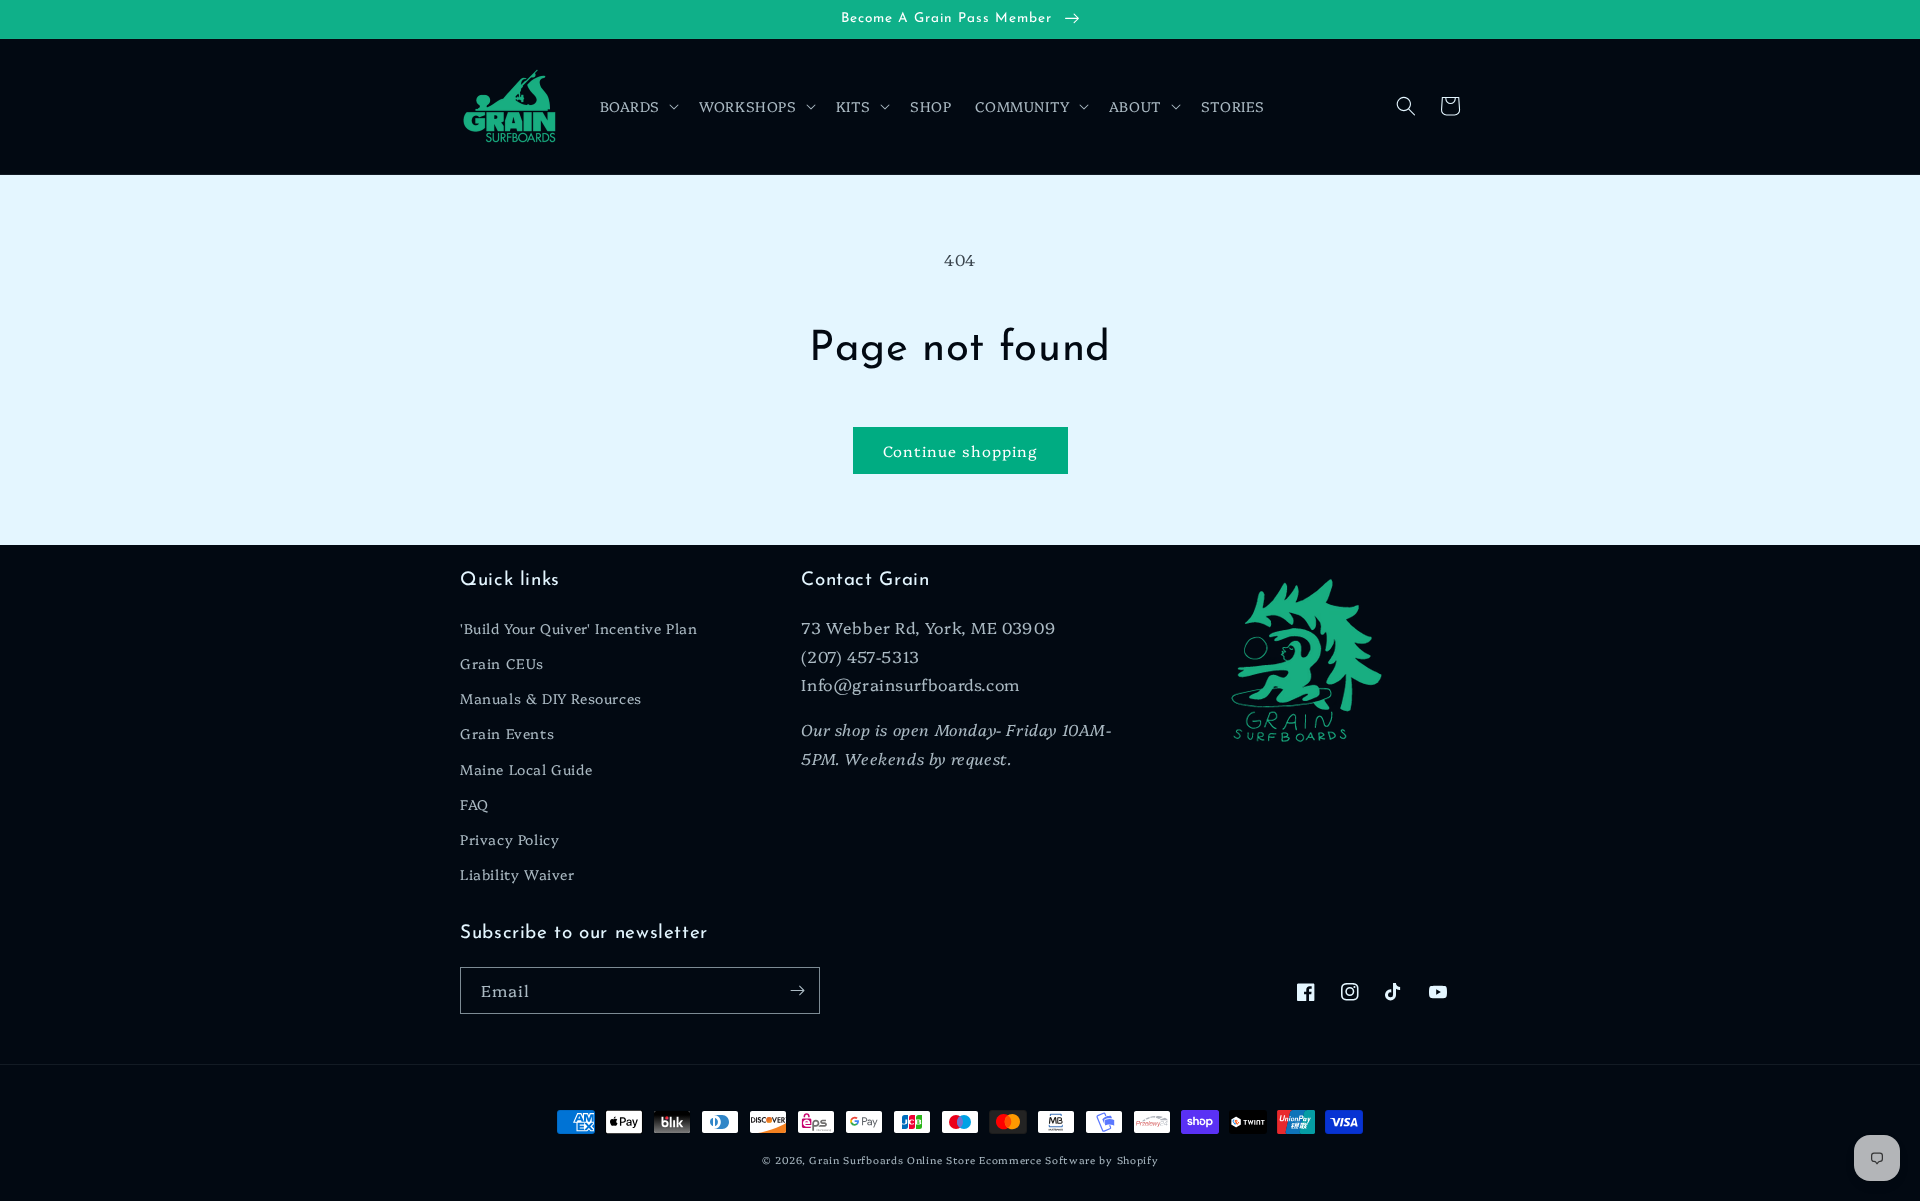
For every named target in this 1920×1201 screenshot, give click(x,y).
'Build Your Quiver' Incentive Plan (578, 628)
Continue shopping (960, 450)
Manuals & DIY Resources (551, 698)
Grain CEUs (502, 663)
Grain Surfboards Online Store (892, 1160)
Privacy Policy (509, 839)
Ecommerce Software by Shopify (1068, 1160)
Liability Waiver (517, 874)
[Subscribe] (797, 990)
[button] (638, 106)
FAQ (474, 804)
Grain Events (507, 733)
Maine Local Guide (526, 769)
